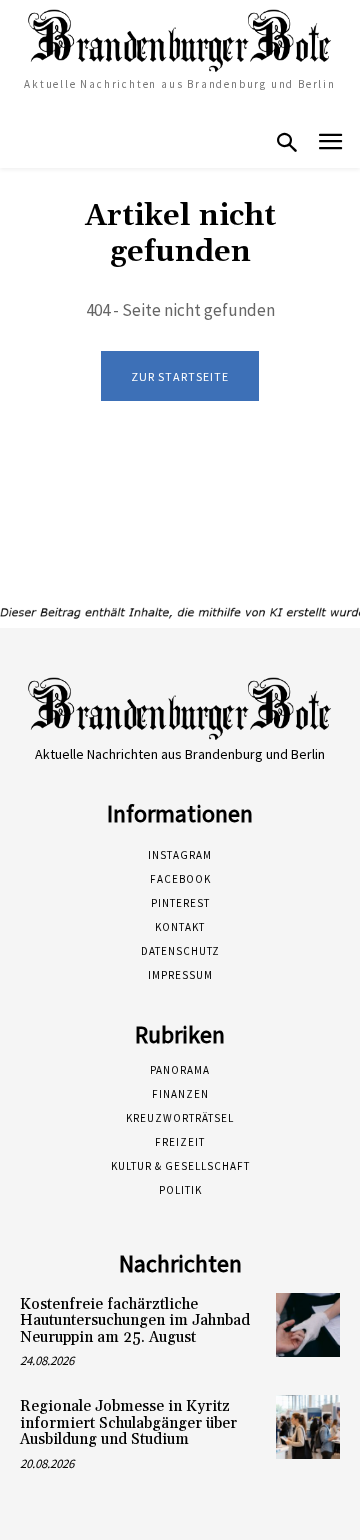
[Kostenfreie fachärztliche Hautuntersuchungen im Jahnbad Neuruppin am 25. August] (308, 1325)
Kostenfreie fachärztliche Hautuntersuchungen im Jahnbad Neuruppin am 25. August (135, 1321)
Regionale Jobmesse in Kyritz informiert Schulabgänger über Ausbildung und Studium (128, 1423)
